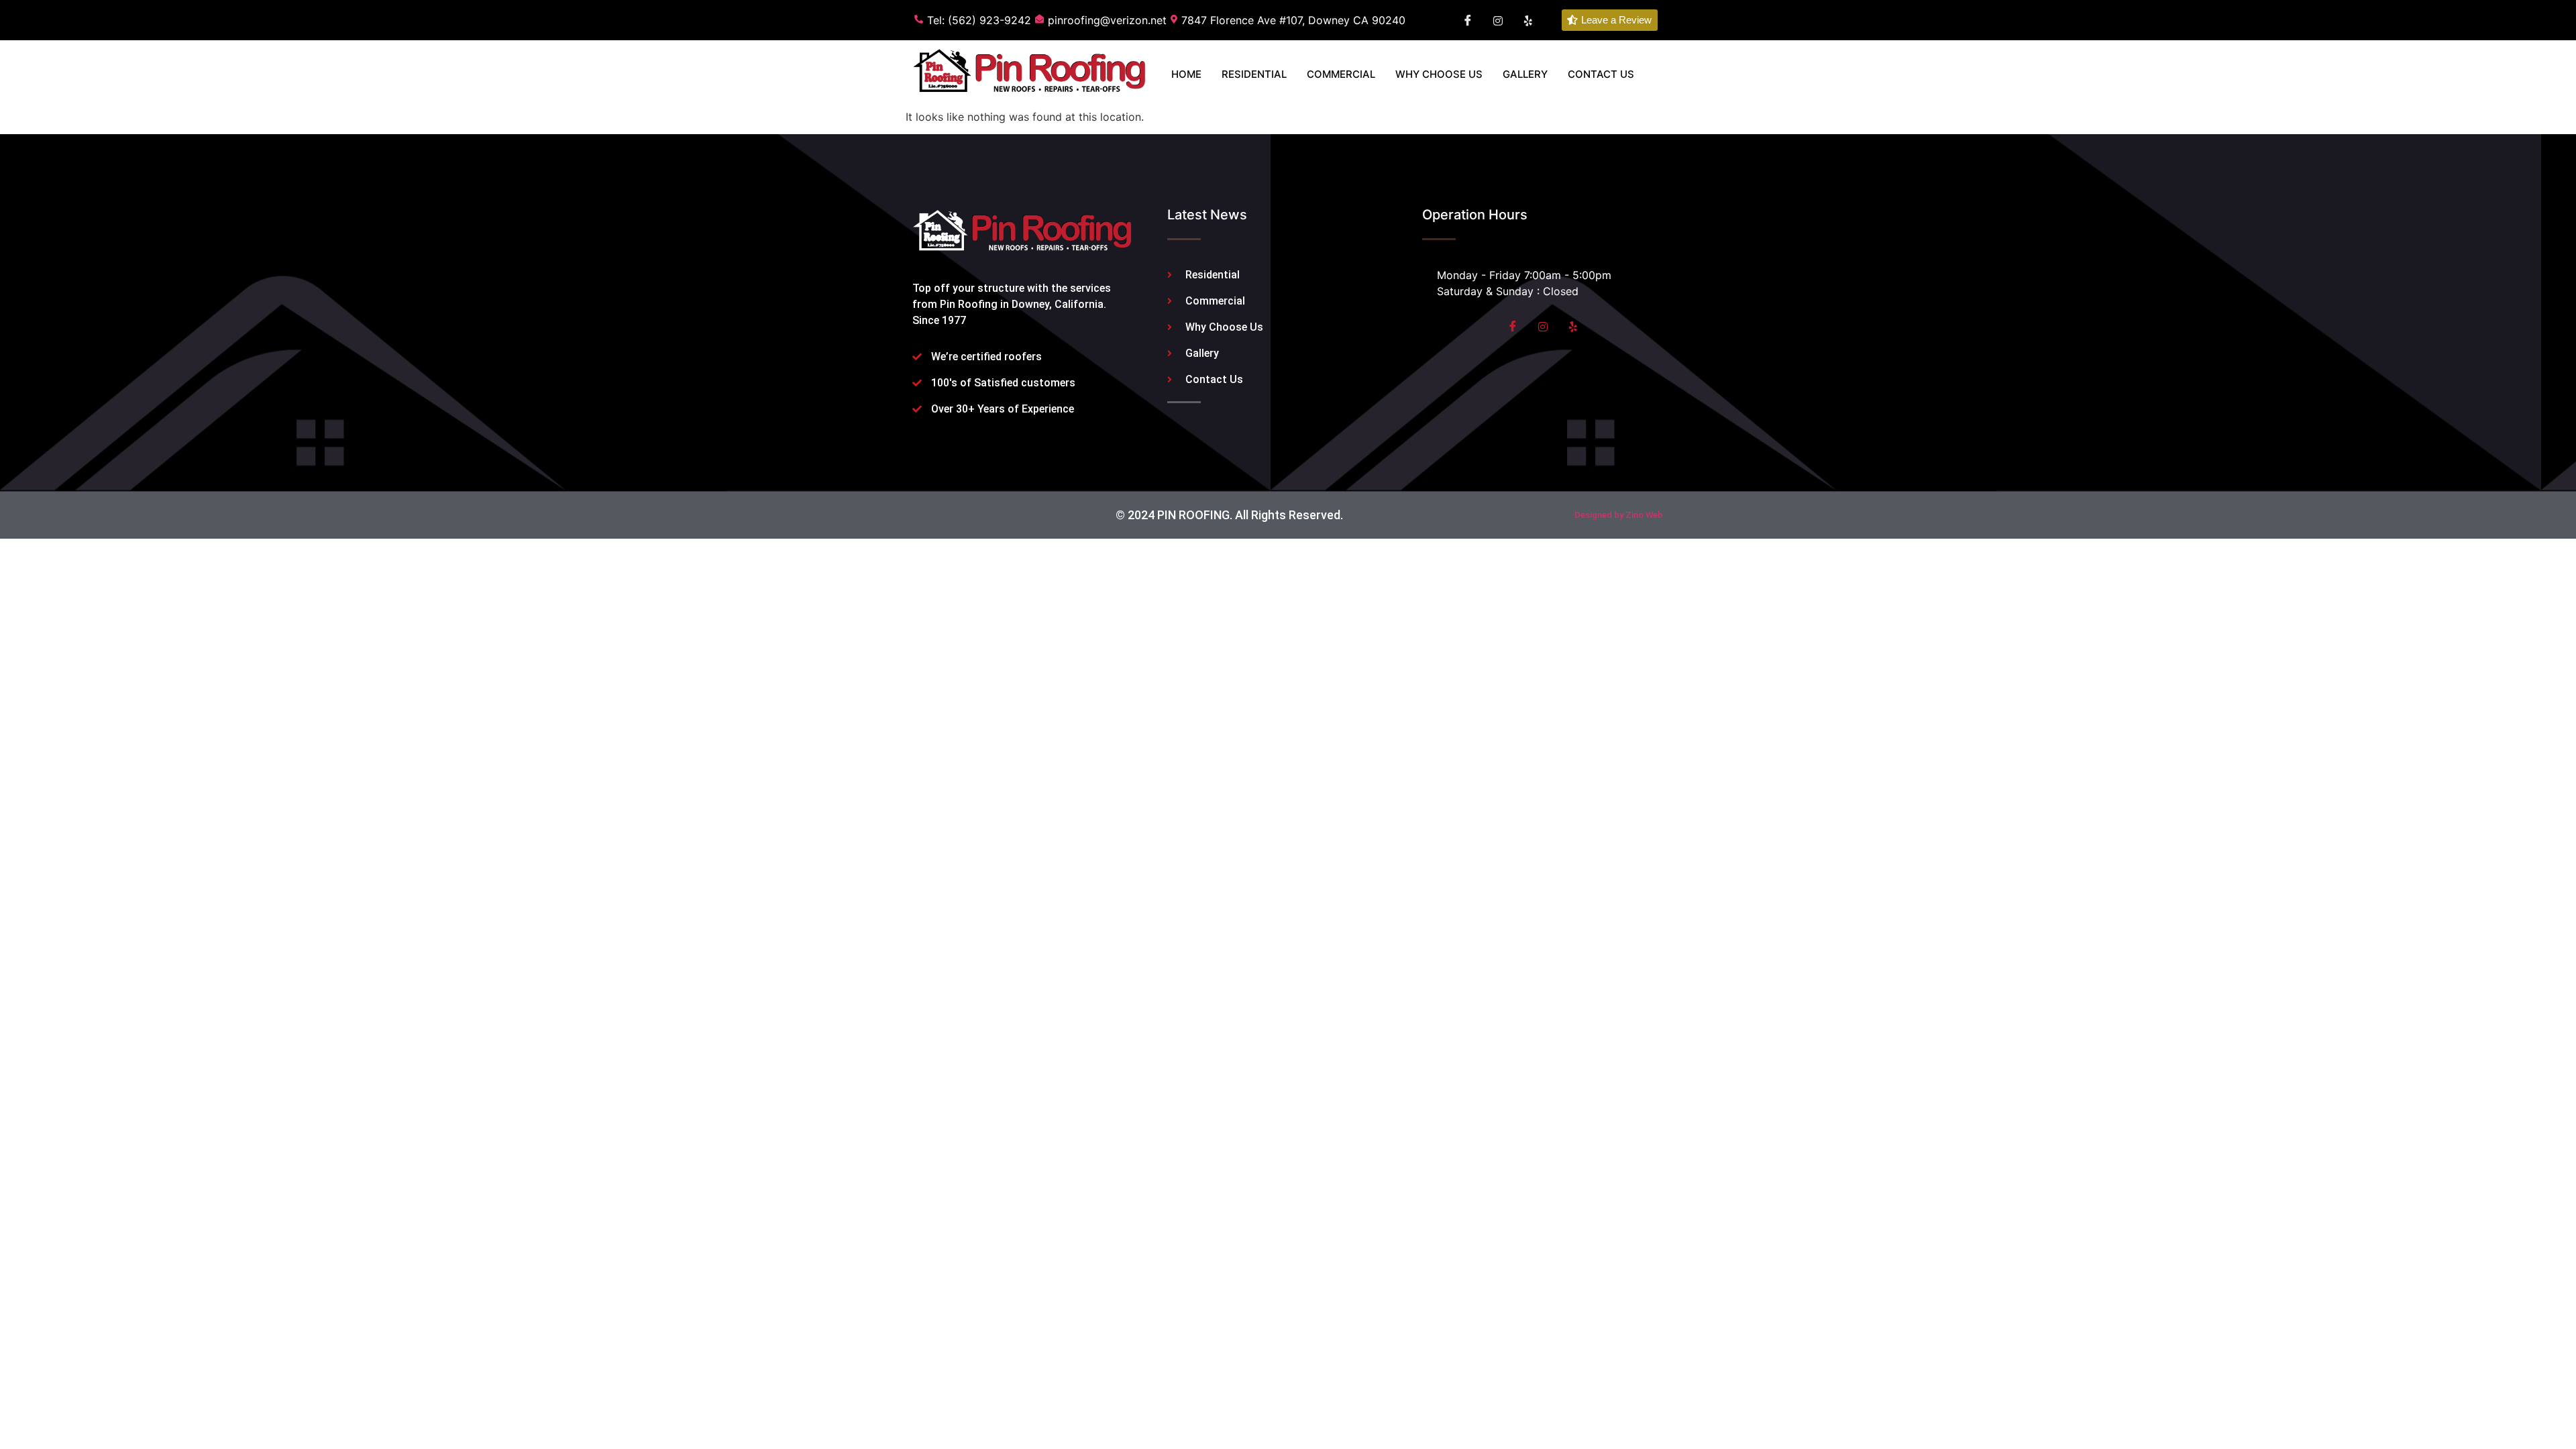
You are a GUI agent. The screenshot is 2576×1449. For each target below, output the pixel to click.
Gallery (1525, 74)
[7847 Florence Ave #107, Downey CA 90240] (1290, 20)
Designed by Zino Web (1619, 515)
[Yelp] (1573, 326)
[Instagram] (1543, 326)
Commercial (1341, 74)
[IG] (1498, 20)
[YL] (1528, 20)
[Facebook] (1468, 20)
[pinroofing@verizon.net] (1103, 20)
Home (1186, 74)
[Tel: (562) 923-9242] (975, 20)
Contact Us (1601, 74)
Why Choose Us (1439, 74)
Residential (1254, 74)
